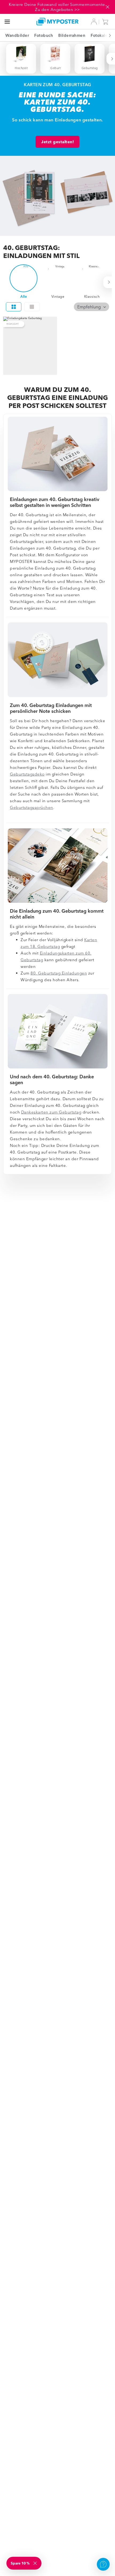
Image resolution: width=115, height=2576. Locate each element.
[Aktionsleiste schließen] (108, 7)
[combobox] (91, 307)
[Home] (58, 21)
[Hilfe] (103, 2564)
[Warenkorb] (106, 22)
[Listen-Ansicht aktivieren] (32, 307)
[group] (58, 307)
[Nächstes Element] (107, 35)
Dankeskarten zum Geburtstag (51, 1112)
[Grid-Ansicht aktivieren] (14, 307)
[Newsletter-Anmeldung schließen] (36, 2563)
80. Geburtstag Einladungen (59, 973)
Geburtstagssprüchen (32, 807)
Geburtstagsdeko (27, 774)
